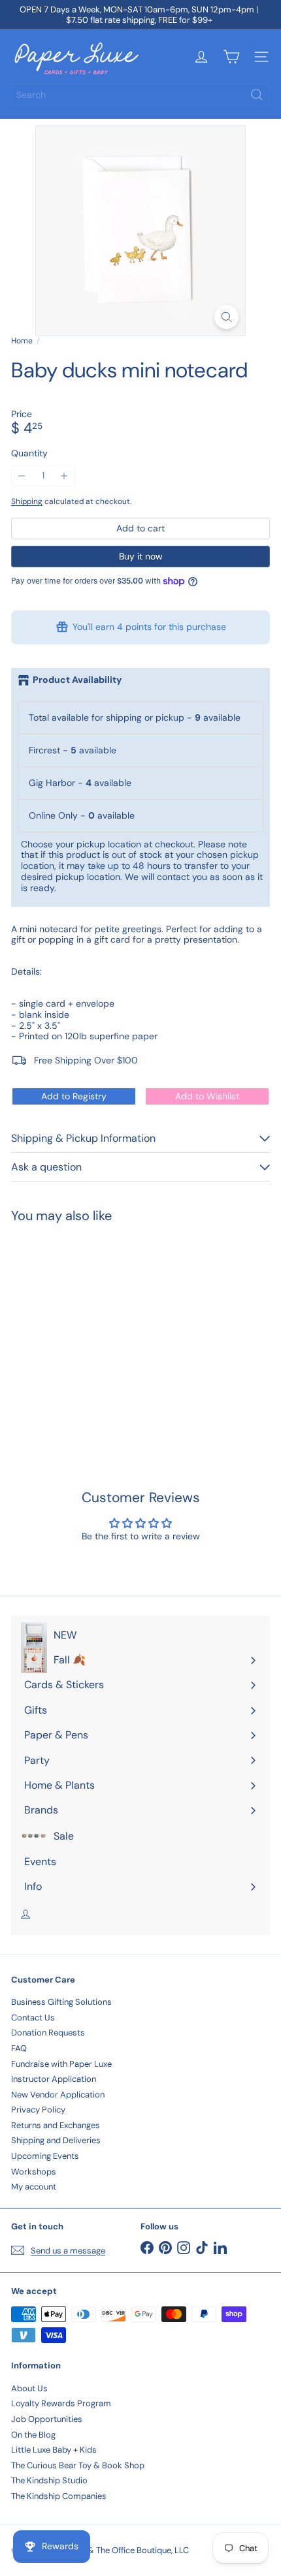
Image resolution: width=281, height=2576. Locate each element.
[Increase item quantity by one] (64, 476)
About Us (29, 2388)
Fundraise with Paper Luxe (61, 2064)
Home (22, 341)
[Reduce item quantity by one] (22, 476)
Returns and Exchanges (56, 2125)
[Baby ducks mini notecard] (93, 1329)
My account (34, 2187)
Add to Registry (74, 1096)
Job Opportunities (47, 2419)
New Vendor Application (58, 2095)
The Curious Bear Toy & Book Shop (78, 2465)
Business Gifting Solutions (61, 2002)
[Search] (257, 95)
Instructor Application (54, 2079)
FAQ (19, 2048)
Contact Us (33, 2018)
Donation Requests (48, 2033)
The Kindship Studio (49, 2480)
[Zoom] (226, 317)
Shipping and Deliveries (56, 2140)
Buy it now (141, 556)
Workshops (34, 2172)
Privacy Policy (38, 2110)
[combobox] (140, 95)
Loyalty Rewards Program (61, 2403)
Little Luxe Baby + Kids (54, 2450)
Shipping (27, 501)
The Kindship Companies (59, 2496)
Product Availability (77, 680)
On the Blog (33, 2435)
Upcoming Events (45, 2156)
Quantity (29, 453)
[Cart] (231, 57)
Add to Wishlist (207, 1096)
